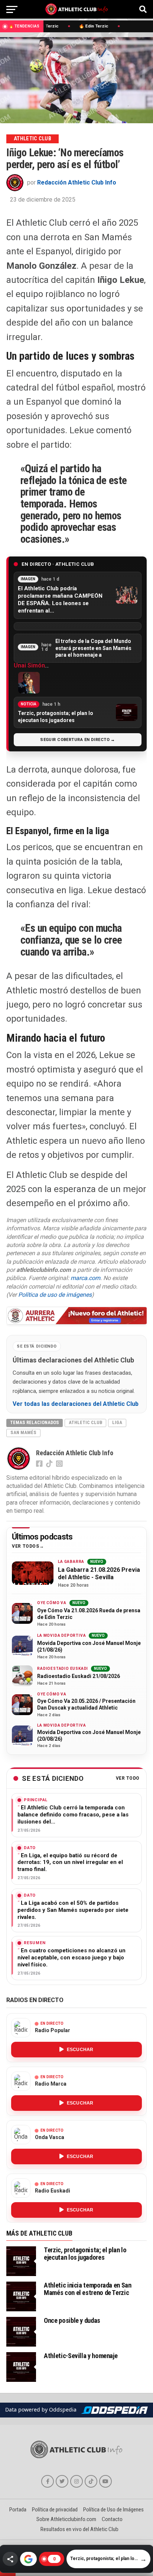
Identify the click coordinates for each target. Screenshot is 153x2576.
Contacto (112, 2519)
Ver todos (25, 1546)
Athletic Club (85, 1422)
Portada (18, 2510)
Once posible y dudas (72, 2320)
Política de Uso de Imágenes (113, 2510)
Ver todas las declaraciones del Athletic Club (76, 1404)
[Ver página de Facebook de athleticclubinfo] (48, 2481)
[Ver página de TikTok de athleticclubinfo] (91, 2481)
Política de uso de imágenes (55, 1295)
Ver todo (128, 1778)
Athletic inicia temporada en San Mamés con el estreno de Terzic (87, 2289)
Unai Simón (29, 665)
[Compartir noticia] (10, 2559)
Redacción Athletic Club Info (77, 182)
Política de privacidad (55, 2510)
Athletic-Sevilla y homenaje (81, 2356)
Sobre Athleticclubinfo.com (66, 2519)
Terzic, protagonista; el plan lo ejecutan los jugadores (85, 2254)
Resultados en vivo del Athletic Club (79, 2529)
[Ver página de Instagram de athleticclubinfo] (76, 2481)
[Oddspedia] (114, 2410)
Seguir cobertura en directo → (78, 740)
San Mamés (23, 1432)
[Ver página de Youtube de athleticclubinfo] (105, 2481)
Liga (117, 1422)
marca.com (85, 1278)
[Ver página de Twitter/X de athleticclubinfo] (62, 2481)
